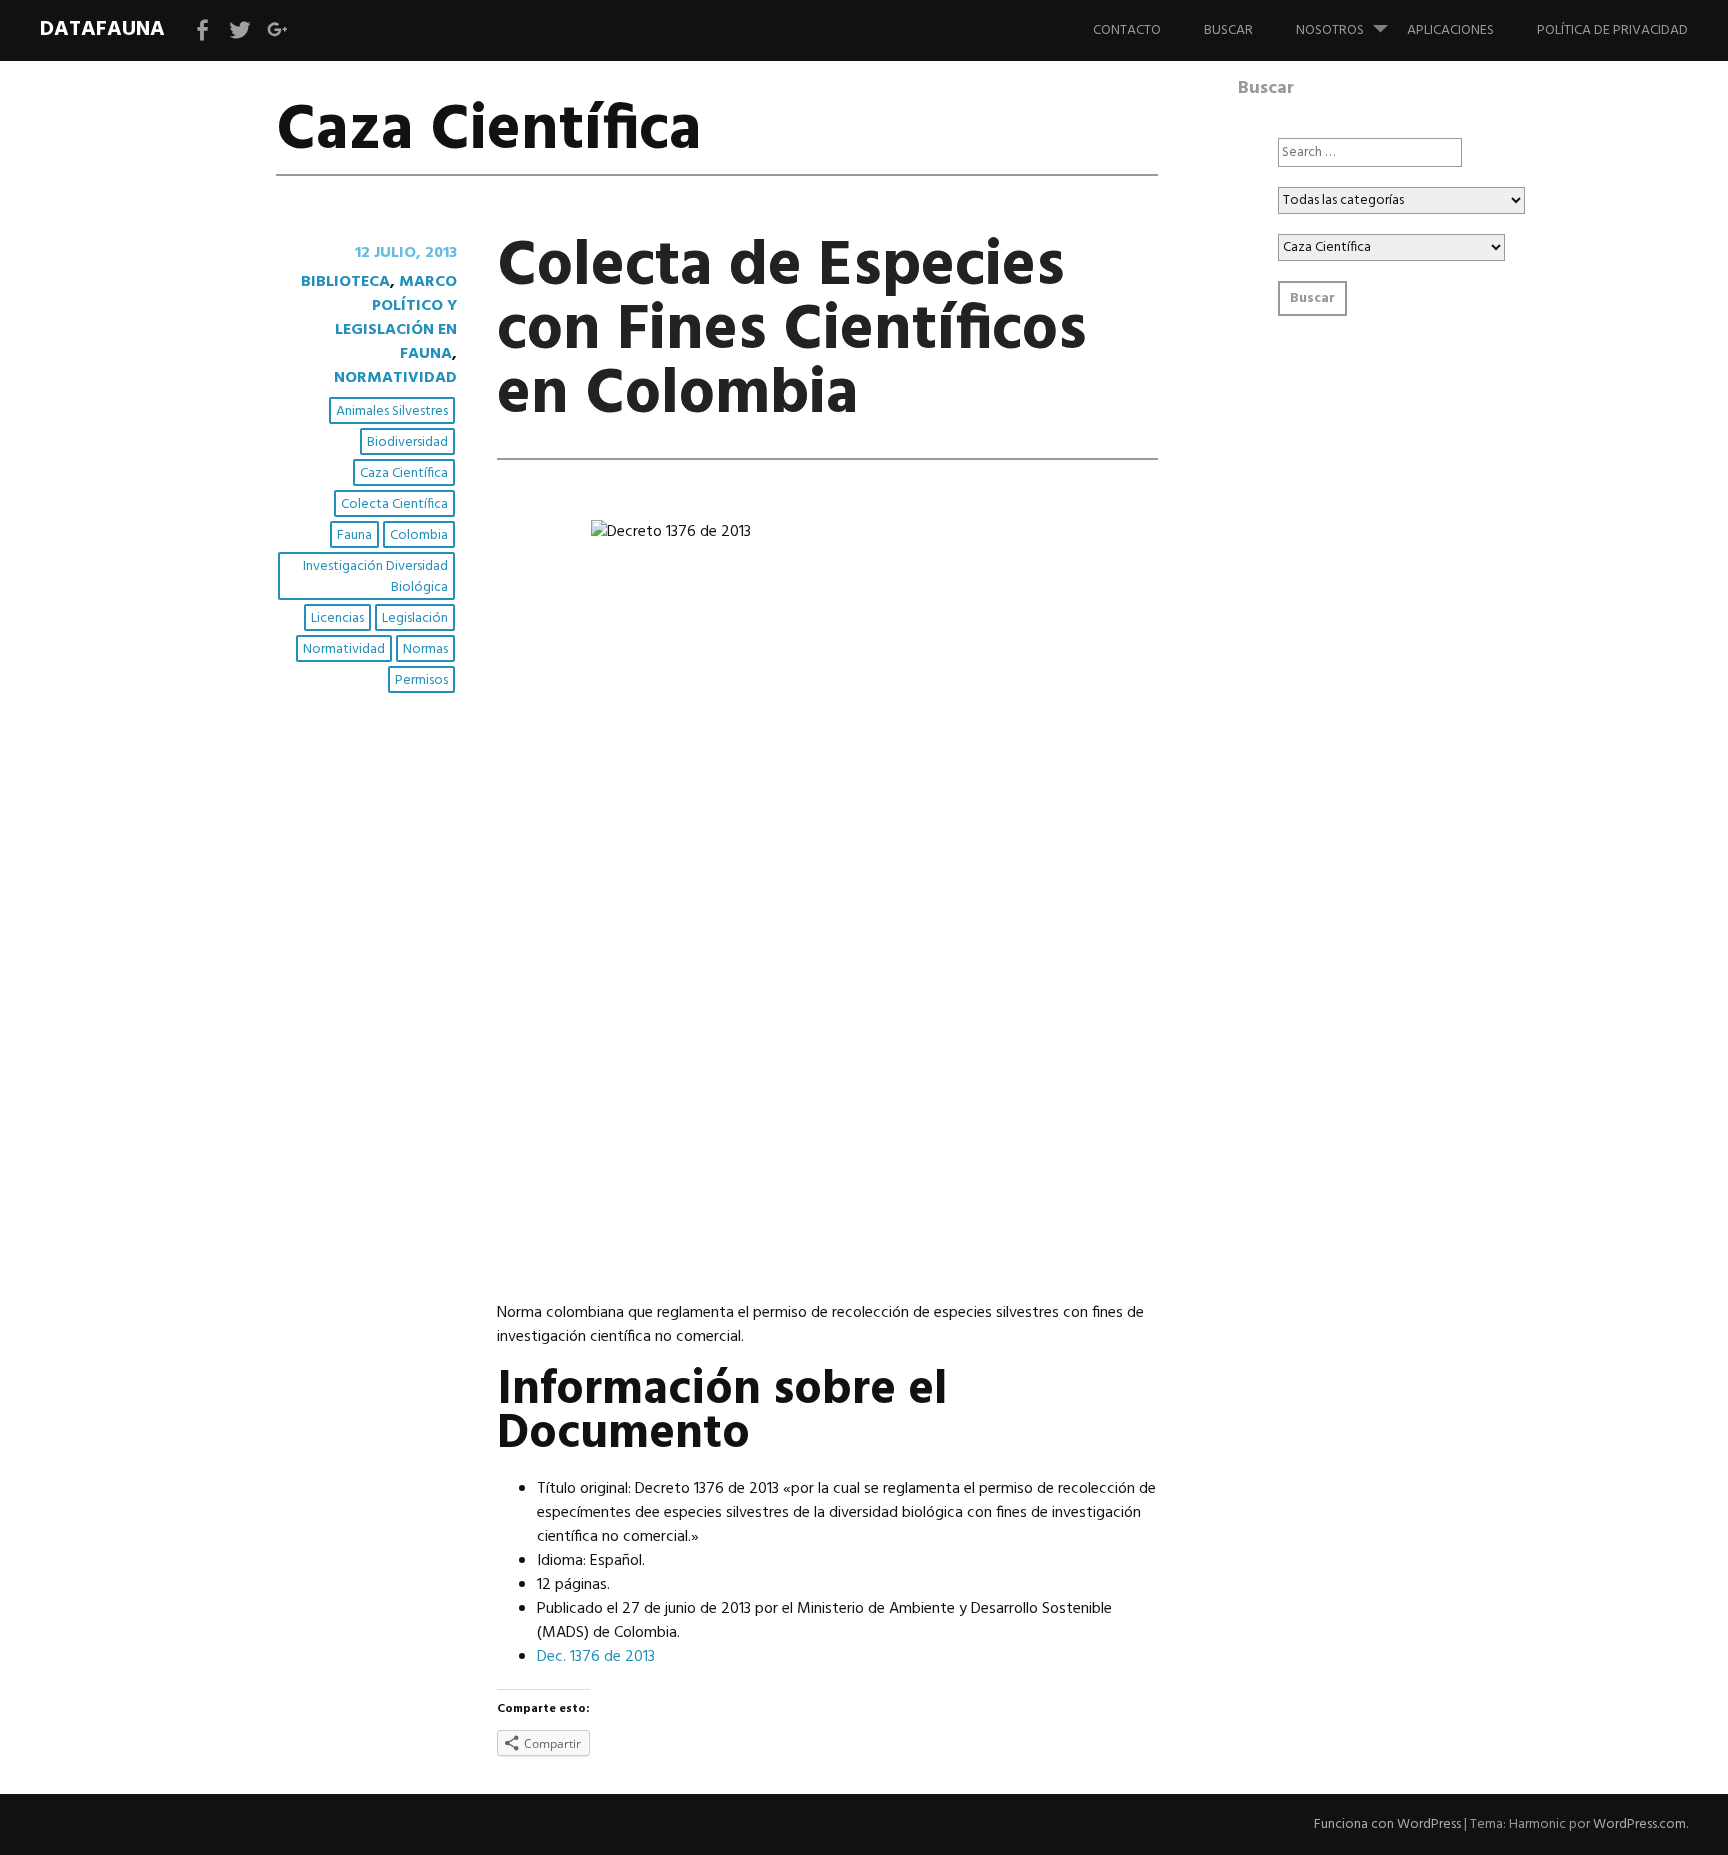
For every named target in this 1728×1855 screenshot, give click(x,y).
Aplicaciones (1450, 30)
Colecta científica (394, 504)
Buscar (1228, 30)
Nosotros (1330, 30)
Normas (425, 649)
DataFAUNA (102, 29)
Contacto (1127, 30)
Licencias (337, 618)
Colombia (419, 535)
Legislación (415, 618)
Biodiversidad (407, 442)
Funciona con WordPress (1387, 1824)
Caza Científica (404, 473)
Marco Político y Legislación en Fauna (396, 318)
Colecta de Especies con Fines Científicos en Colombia (792, 331)
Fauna (354, 535)
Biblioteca (345, 282)
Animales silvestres (392, 411)
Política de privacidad (1612, 30)
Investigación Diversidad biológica (375, 577)
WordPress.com (1639, 1824)
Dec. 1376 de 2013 (596, 1657)
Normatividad (395, 378)
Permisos (421, 680)
